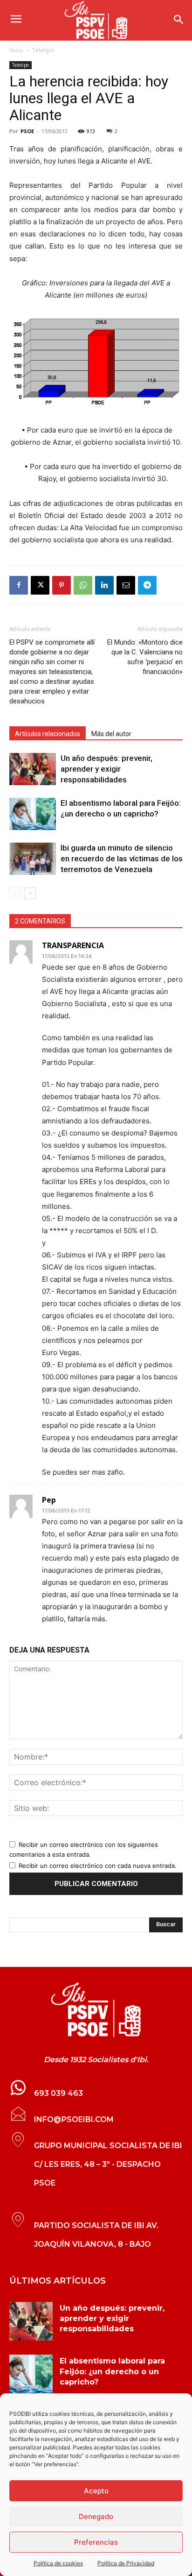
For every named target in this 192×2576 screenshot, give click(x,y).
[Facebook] (19, 585)
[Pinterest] (62, 585)
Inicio (16, 50)
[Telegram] (147, 585)
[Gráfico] (96, 363)
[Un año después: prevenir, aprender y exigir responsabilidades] (33, 769)
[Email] (126, 585)
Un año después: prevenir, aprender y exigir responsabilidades (106, 769)
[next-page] (30, 893)
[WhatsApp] (83, 585)
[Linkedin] (104, 585)
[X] (40, 585)
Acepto (96, 2491)
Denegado (96, 2516)
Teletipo (43, 50)
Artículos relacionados (48, 734)
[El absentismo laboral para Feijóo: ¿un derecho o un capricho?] (33, 814)
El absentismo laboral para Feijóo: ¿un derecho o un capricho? (112, 2371)
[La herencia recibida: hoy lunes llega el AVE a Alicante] (96, 2010)
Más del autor (111, 734)
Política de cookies (58, 2563)
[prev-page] (15, 893)
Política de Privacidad (126, 2563)
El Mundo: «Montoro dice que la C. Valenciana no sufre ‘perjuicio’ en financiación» (145, 657)
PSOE (27, 131)
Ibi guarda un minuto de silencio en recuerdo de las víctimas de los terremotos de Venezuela (122, 859)
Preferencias (96, 2542)
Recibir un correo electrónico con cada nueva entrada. (98, 1866)
